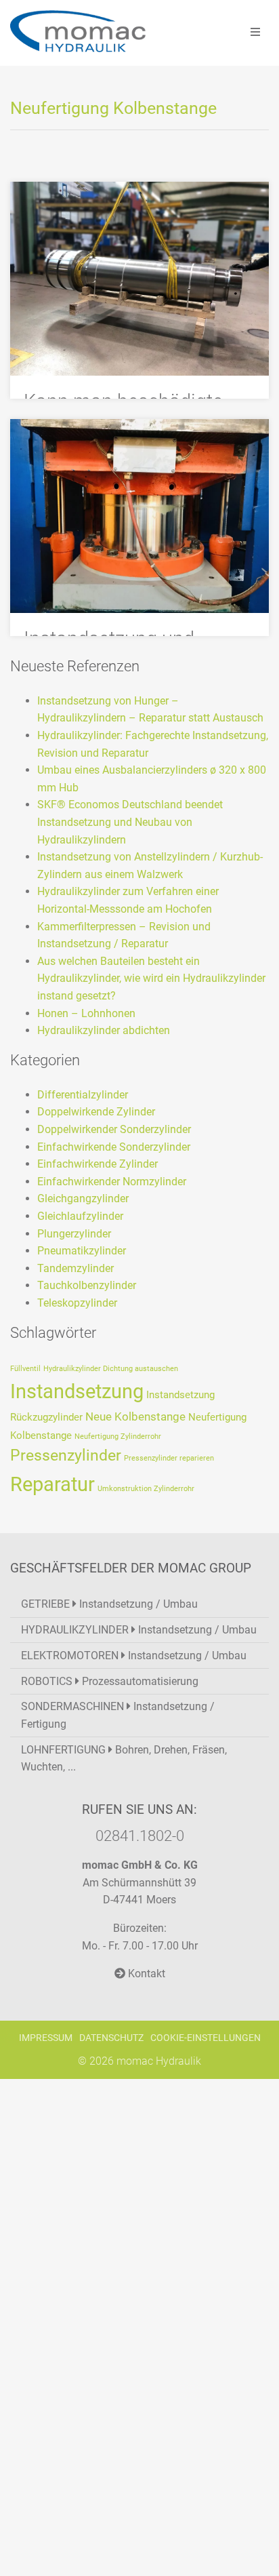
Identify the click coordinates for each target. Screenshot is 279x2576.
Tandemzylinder (76, 1268)
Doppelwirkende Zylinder (96, 1112)
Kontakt (145, 1974)
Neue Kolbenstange (135, 1416)
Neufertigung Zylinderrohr (118, 1436)
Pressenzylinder (66, 1455)
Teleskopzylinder (77, 1303)
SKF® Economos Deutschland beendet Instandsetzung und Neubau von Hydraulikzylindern (130, 822)
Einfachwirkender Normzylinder (112, 1182)
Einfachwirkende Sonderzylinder (114, 1147)
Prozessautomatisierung (110, 1681)
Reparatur (52, 1484)
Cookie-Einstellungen (206, 2038)
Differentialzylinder (83, 1095)
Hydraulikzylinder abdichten (104, 1030)
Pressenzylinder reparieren (169, 1458)
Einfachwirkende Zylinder (98, 1164)
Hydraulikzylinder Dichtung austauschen (111, 1369)
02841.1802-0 (140, 1836)
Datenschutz (111, 2038)
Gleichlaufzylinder (80, 1216)
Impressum (46, 2038)
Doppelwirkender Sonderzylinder (114, 1129)
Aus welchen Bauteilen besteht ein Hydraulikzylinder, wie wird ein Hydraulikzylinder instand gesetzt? (151, 978)
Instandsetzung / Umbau (109, 1604)
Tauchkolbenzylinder (87, 1285)
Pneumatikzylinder (82, 1251)
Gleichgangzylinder (83, 1198)
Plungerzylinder (74, 1234)
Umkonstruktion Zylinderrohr (146, 1489)
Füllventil (25, 1369)
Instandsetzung (77, 1391)
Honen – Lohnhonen (86, 1013)
